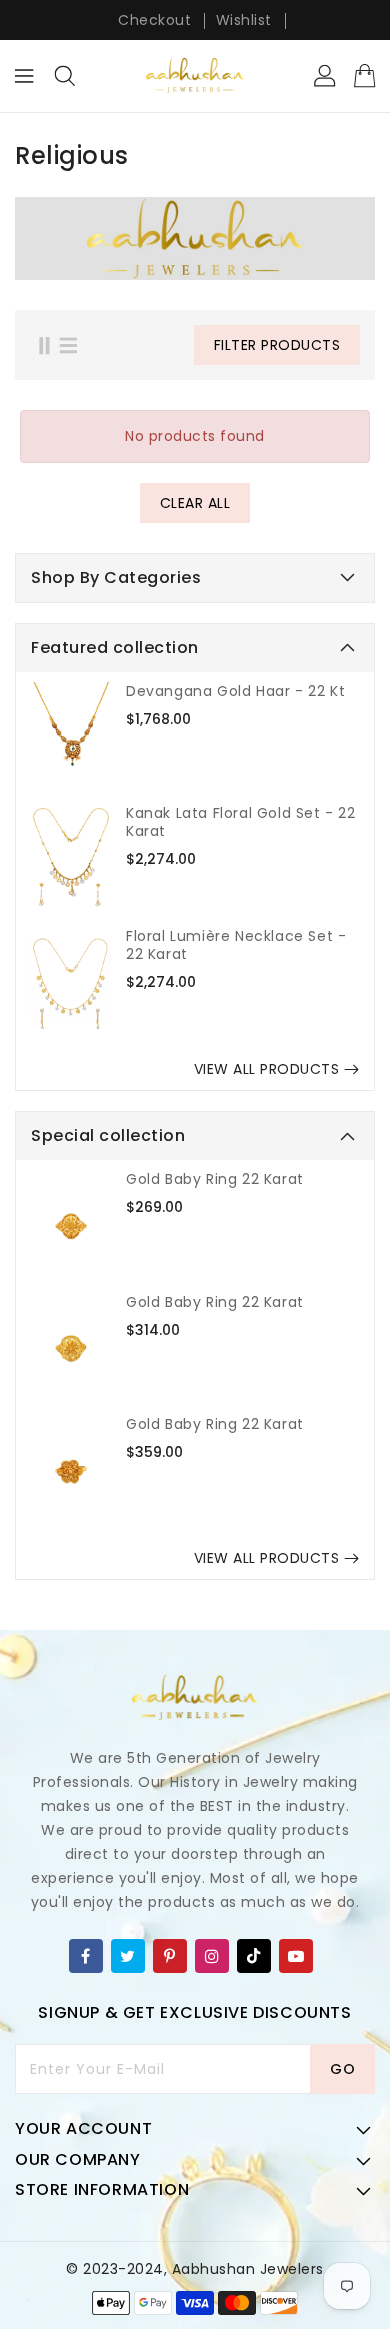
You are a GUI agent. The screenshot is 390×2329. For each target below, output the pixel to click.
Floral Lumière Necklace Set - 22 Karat (236, 945)
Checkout (154, 20)
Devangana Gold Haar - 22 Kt (235, 691)
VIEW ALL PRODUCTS (267, 1069)
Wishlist (244, 20)
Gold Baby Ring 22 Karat (215, 1179)
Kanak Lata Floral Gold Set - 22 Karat (241, 822)
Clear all (195, 503)
